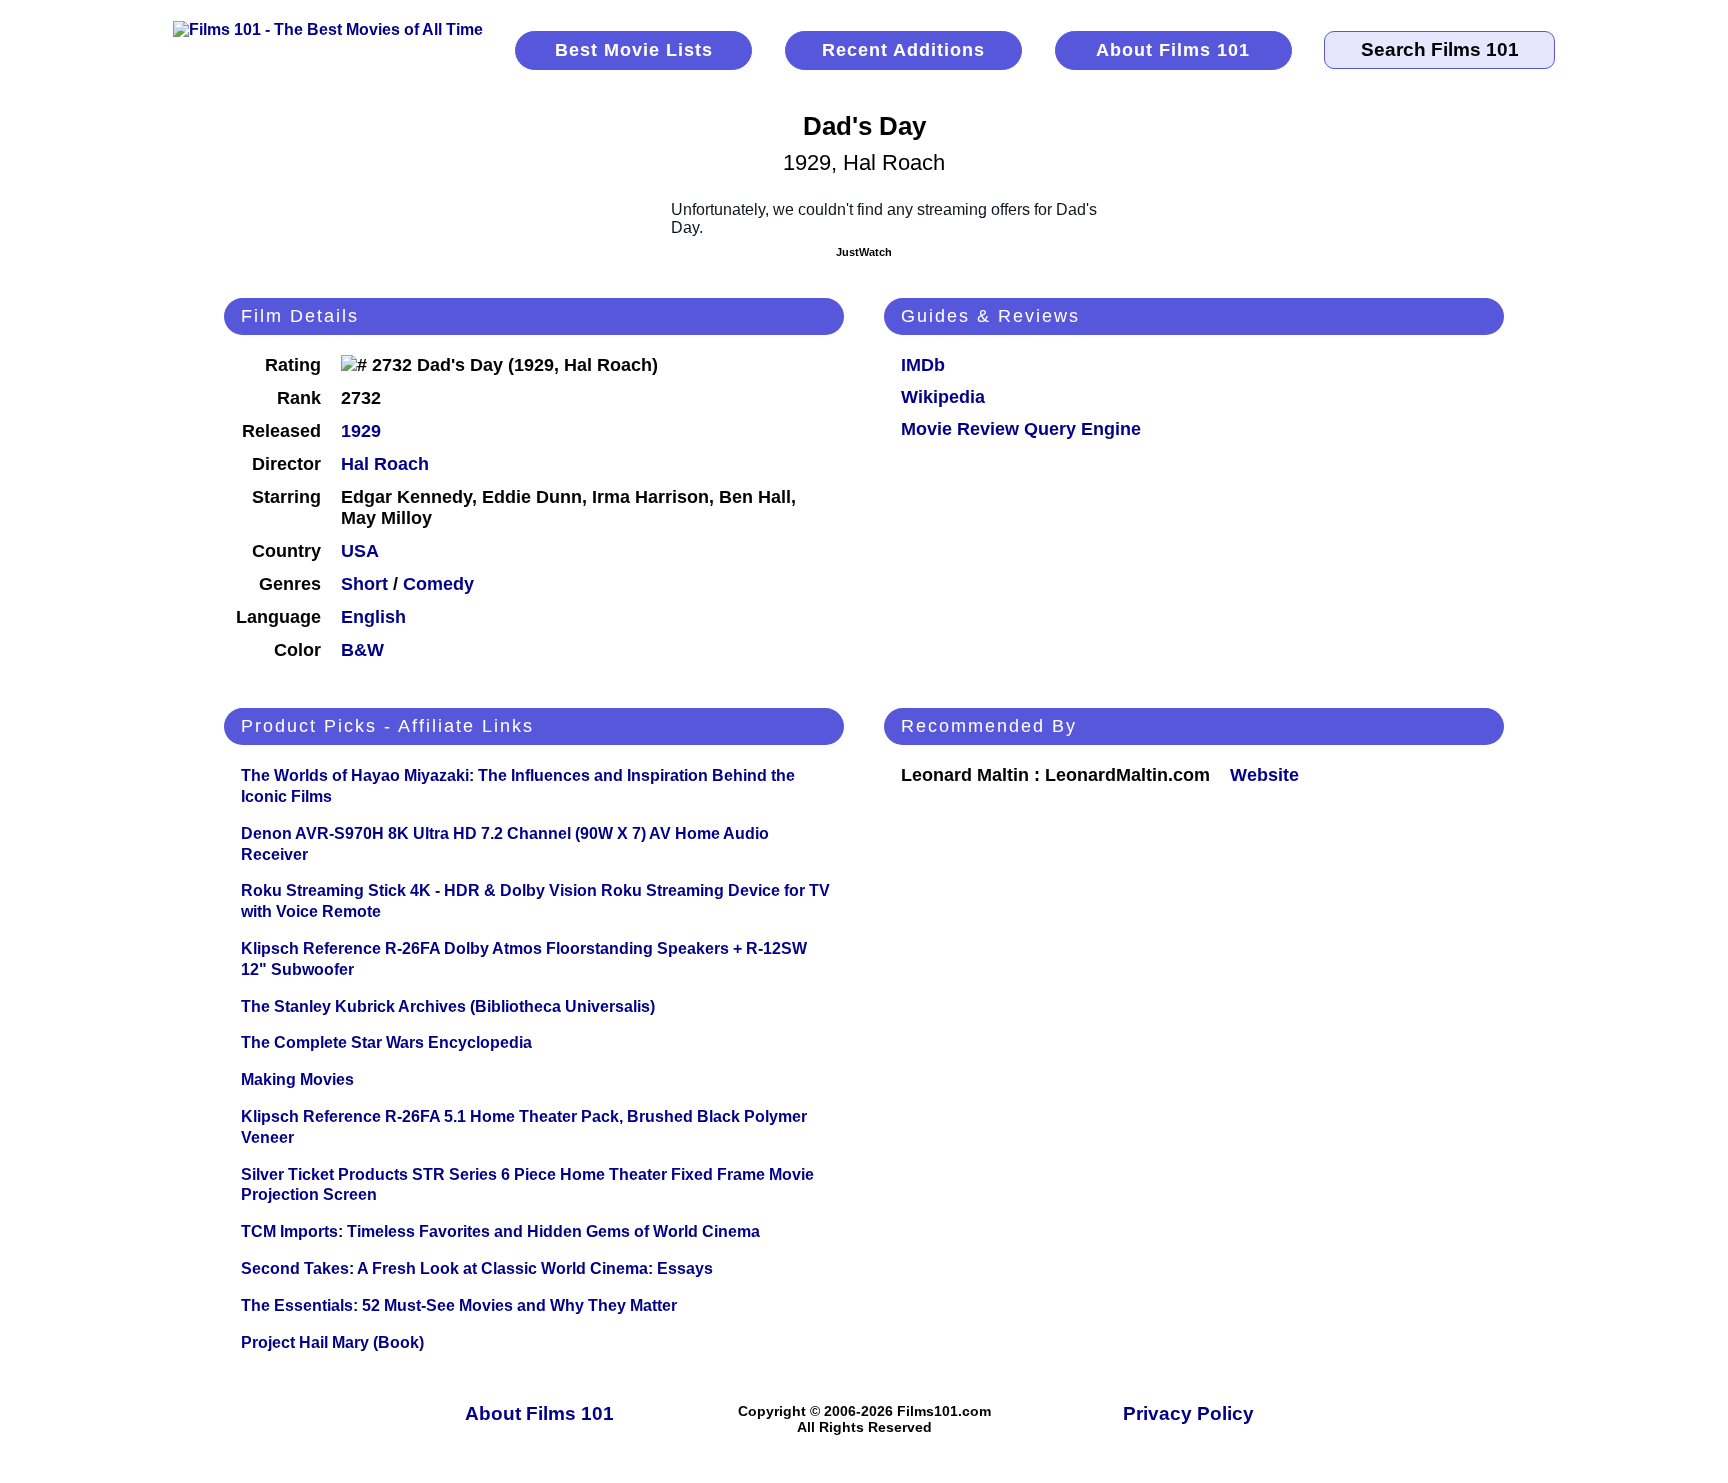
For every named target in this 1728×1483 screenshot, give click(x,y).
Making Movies (297, 1079)
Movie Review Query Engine (1021, 429)
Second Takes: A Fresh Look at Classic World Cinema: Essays (477, 1268)
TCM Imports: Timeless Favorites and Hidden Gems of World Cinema (500, 1231)
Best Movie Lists (634, 50)
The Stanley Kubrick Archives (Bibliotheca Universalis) (448, 1006)
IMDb (923, 365)
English (373, 617)
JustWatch (864, 252)
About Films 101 (1173, 50)
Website (1264, 775)
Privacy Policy (1188, 1413)
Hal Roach (385, 464)
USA (360, 551)
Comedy (438, 584)
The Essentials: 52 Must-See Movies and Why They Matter (459, 1305)
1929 (361, 431)
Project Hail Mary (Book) (332, 1342)
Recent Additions (903, 50)
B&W (362, 650)
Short (364, 584)
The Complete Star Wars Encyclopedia (386, 1042)
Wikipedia (943, 397)
